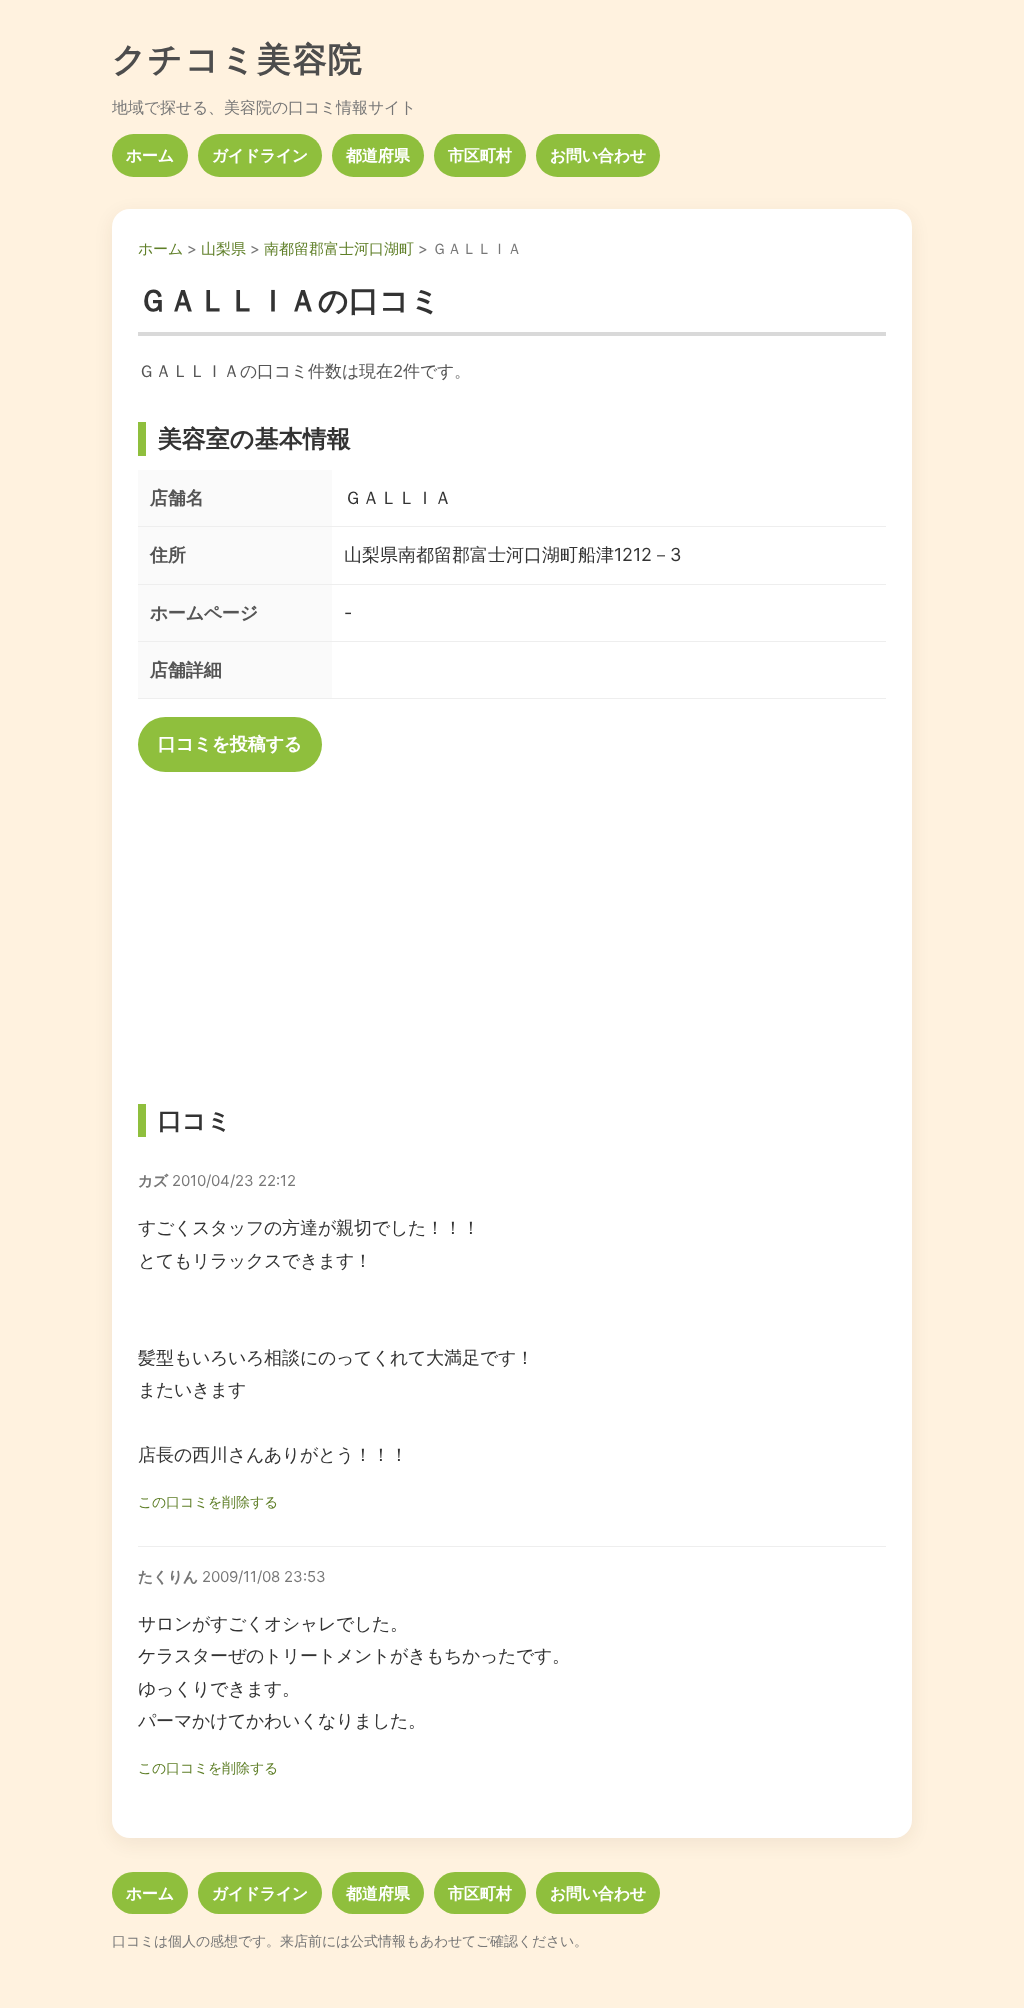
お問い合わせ (598, 155)
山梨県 (223, 248)
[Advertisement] (512, 930)
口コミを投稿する (230, 743)
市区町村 (480, 155)
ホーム (150, 155)
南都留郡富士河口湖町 (339, 248)
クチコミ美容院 (238, 58)
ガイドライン (260, 155)
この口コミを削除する (208, 1501)
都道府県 (378, 155)
